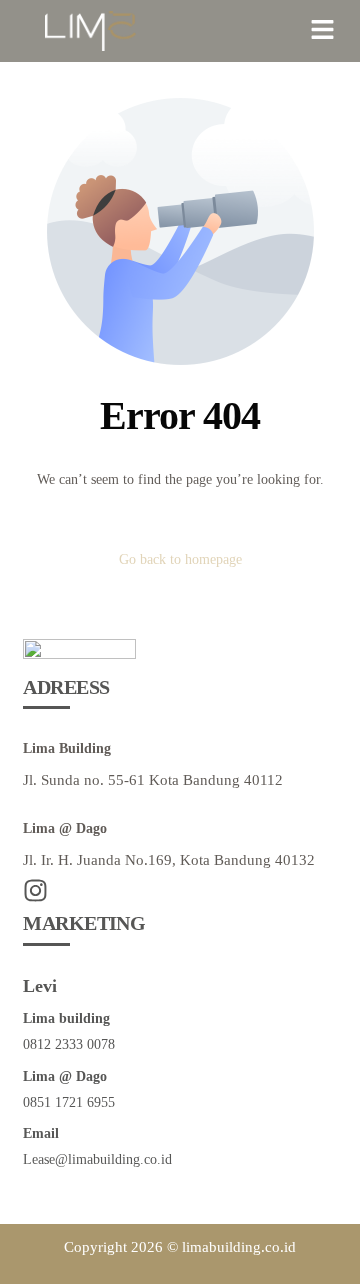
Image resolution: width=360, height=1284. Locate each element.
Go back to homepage (180, 559)
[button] (326, 29)
